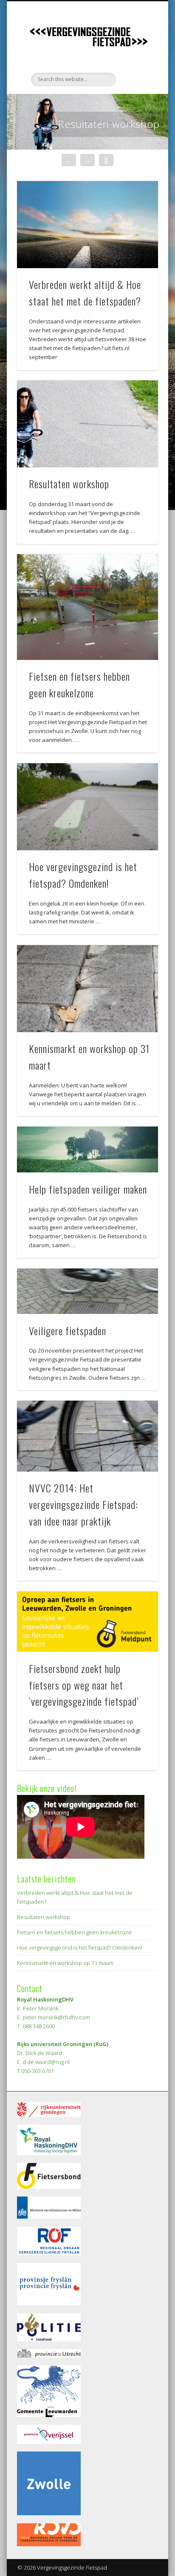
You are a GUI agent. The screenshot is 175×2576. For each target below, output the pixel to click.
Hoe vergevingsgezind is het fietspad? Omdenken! (80, 1948)
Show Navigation (137, 76)
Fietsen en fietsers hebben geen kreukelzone (75, 1932)
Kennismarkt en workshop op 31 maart (65, 1963)
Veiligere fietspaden (68, 1330)
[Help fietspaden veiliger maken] (87, 1149)
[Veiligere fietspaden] (87, 1291)
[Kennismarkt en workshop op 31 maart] (87, 989)
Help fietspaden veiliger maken (88, 1189)
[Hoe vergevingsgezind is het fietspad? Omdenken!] (87, 807)
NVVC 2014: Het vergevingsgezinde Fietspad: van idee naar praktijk (83, 1504)
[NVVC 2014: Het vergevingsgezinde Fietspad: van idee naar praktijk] (87, 1436)
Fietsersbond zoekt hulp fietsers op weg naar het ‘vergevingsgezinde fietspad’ (84, 1685)
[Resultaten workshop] (87, 424)
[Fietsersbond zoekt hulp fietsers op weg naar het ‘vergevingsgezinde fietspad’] (87, 1622)
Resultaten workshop (109, 124)
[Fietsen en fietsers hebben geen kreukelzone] (87, 607)
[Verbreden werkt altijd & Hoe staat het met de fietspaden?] (87, 225)
